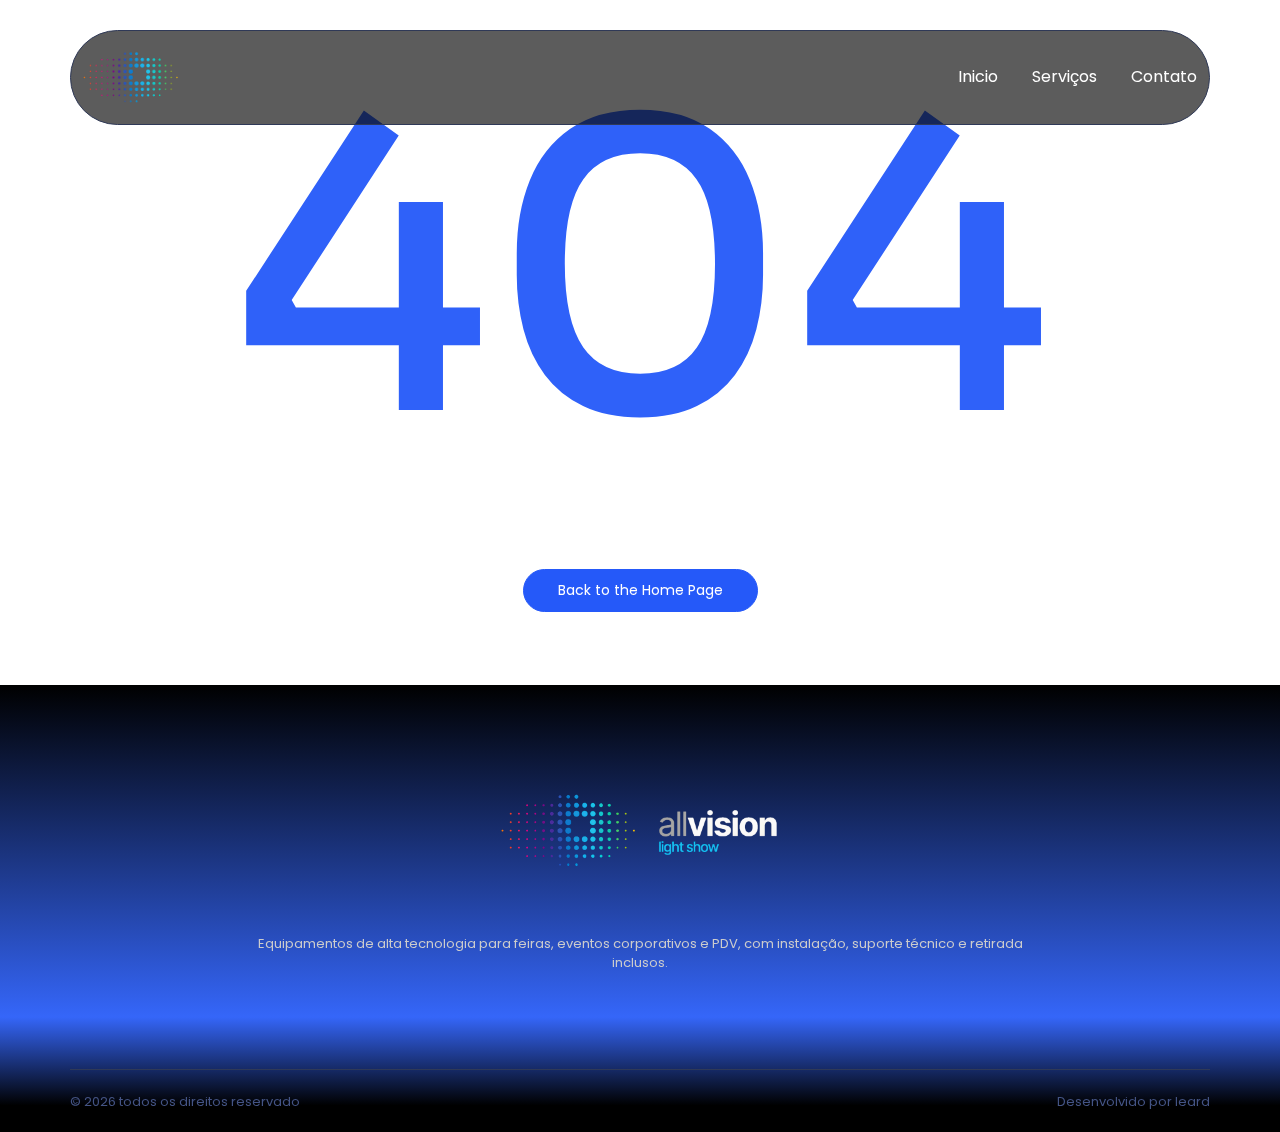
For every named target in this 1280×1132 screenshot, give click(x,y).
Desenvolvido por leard (1133, 1101)
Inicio (978, 76)
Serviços (1064, 76)
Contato (1164, 76)
